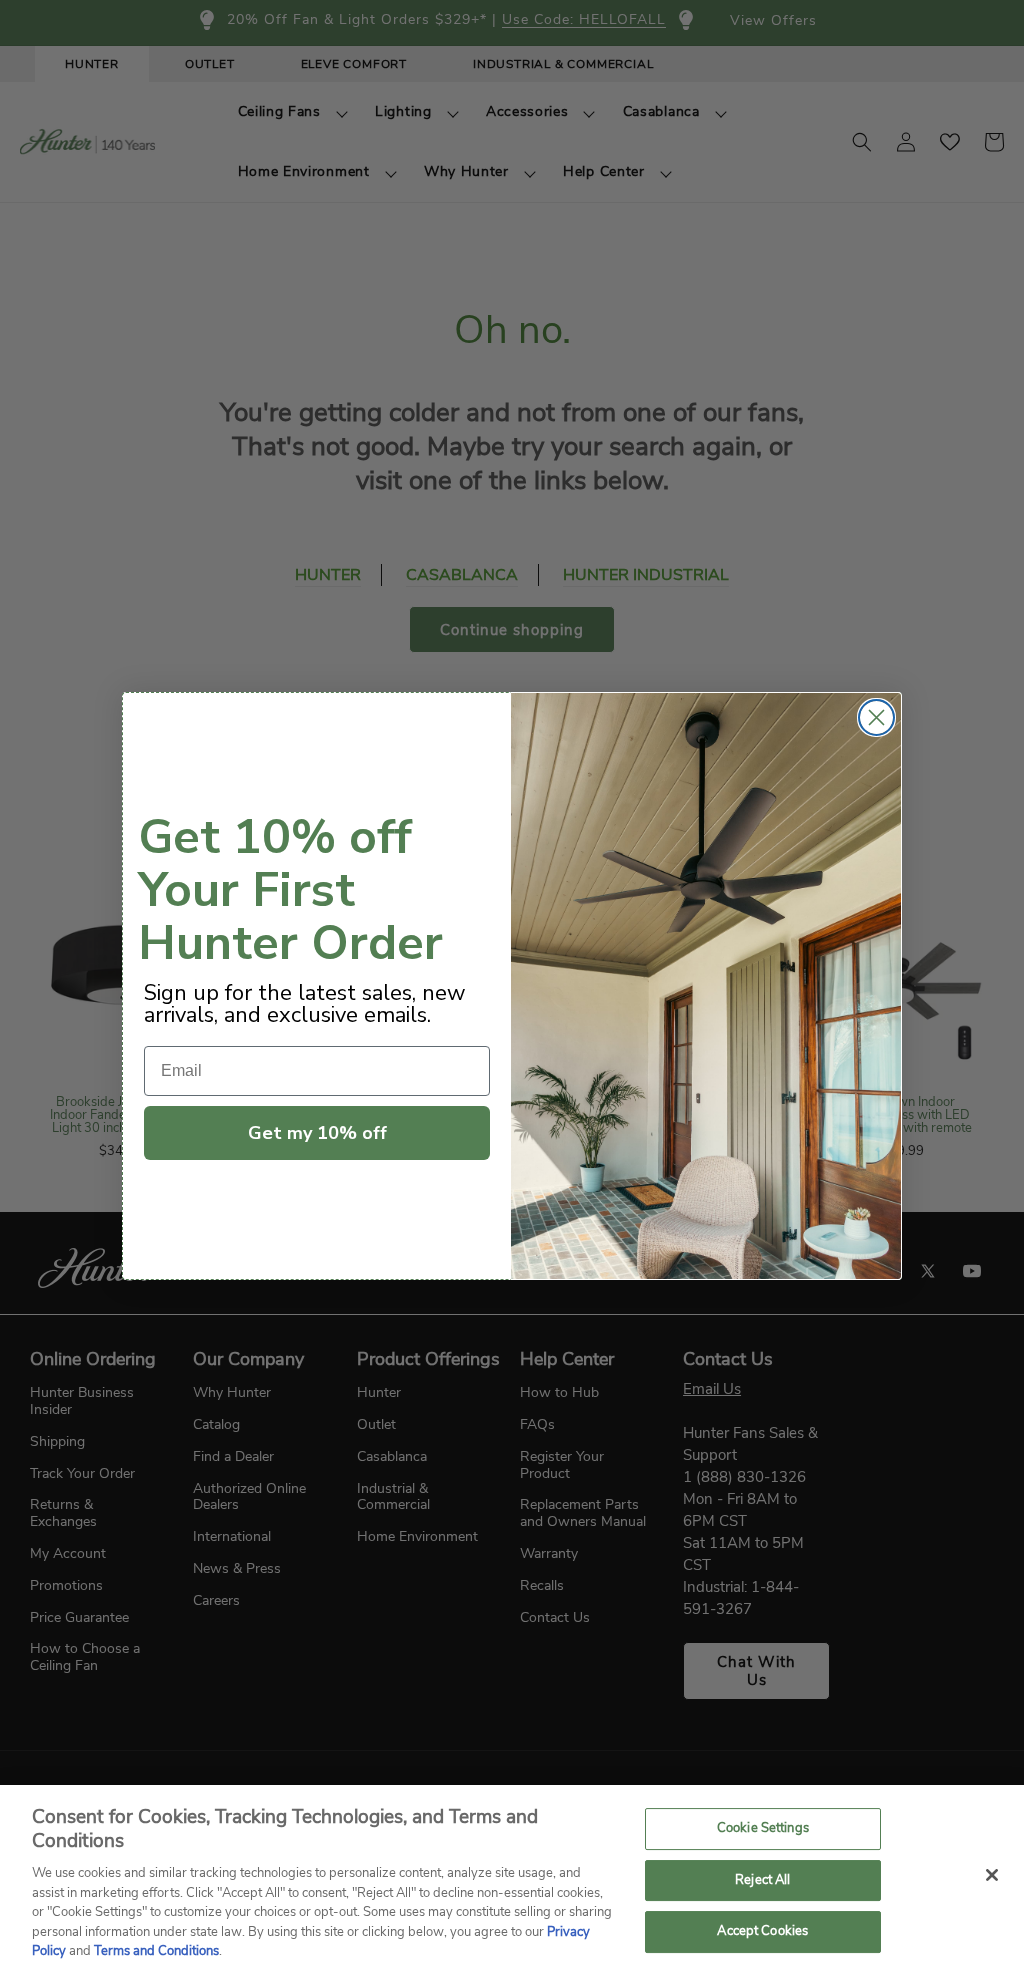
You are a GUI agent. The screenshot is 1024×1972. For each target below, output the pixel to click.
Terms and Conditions (156, 1951)
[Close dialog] (876, 717)
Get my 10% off (317, 1133)
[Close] (992, 1875)
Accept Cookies (762, 1932)
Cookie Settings (763, 1828)
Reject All (762, 1880)
